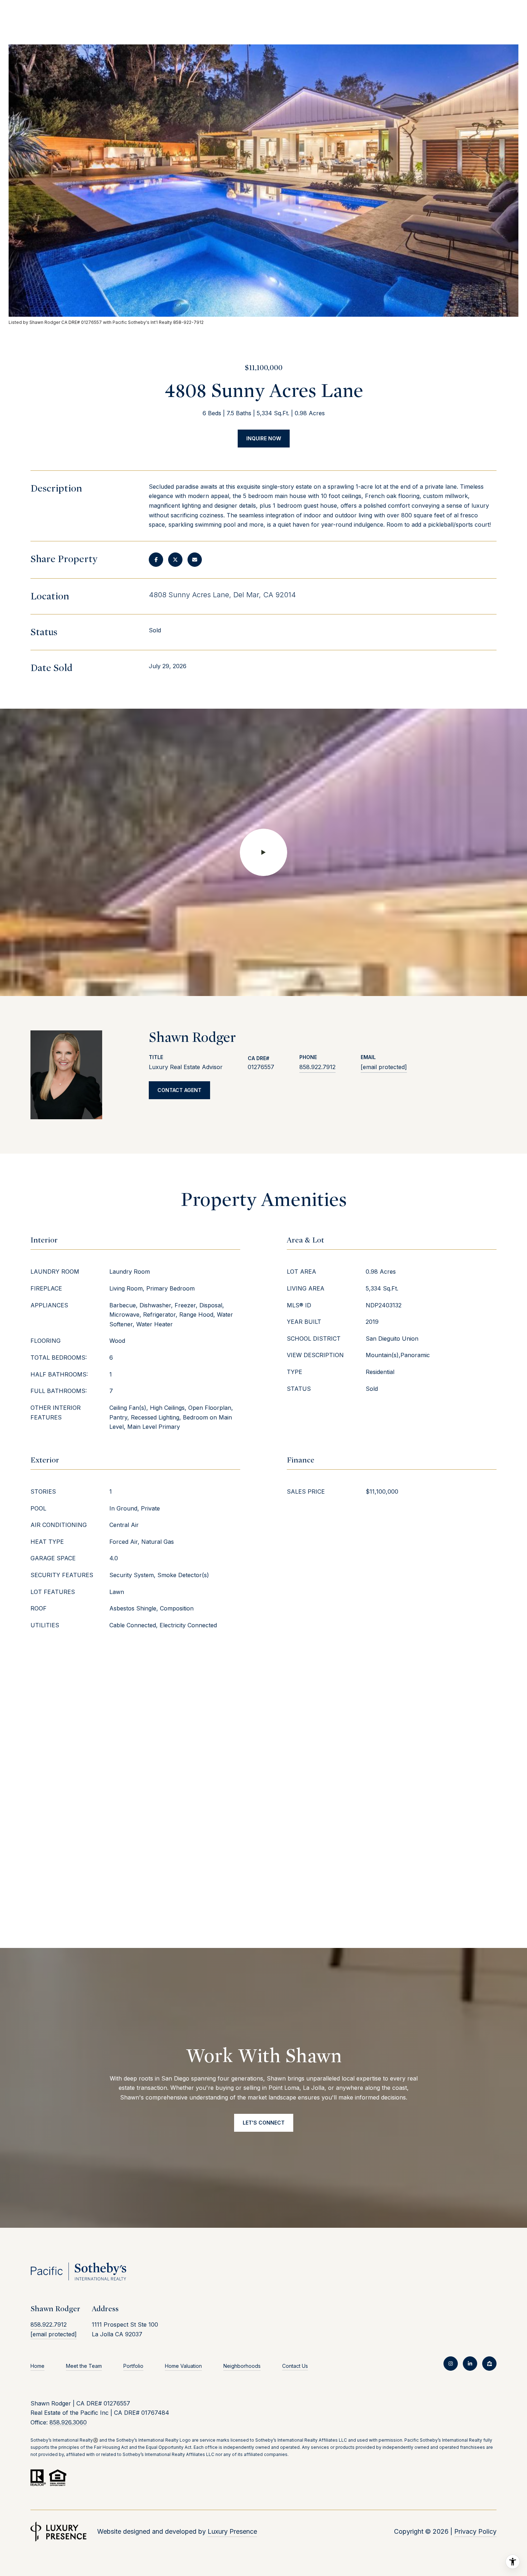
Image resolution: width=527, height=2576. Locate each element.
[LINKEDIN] (470, 2364)
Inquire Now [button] (264, 438)
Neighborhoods (242, 2366)
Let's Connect (264, 2123)
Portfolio (133, 2366)
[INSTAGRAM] (451, 2364)
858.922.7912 (317, 1067)
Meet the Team (84, 2366)
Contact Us (295, 2366)
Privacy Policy (475, 2531)
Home (37, 2366)
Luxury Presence (232, 2531)
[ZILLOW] (489, 2364)
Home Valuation (183, 2366)
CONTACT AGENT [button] (179, 1090)
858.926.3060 (68, 2422)
